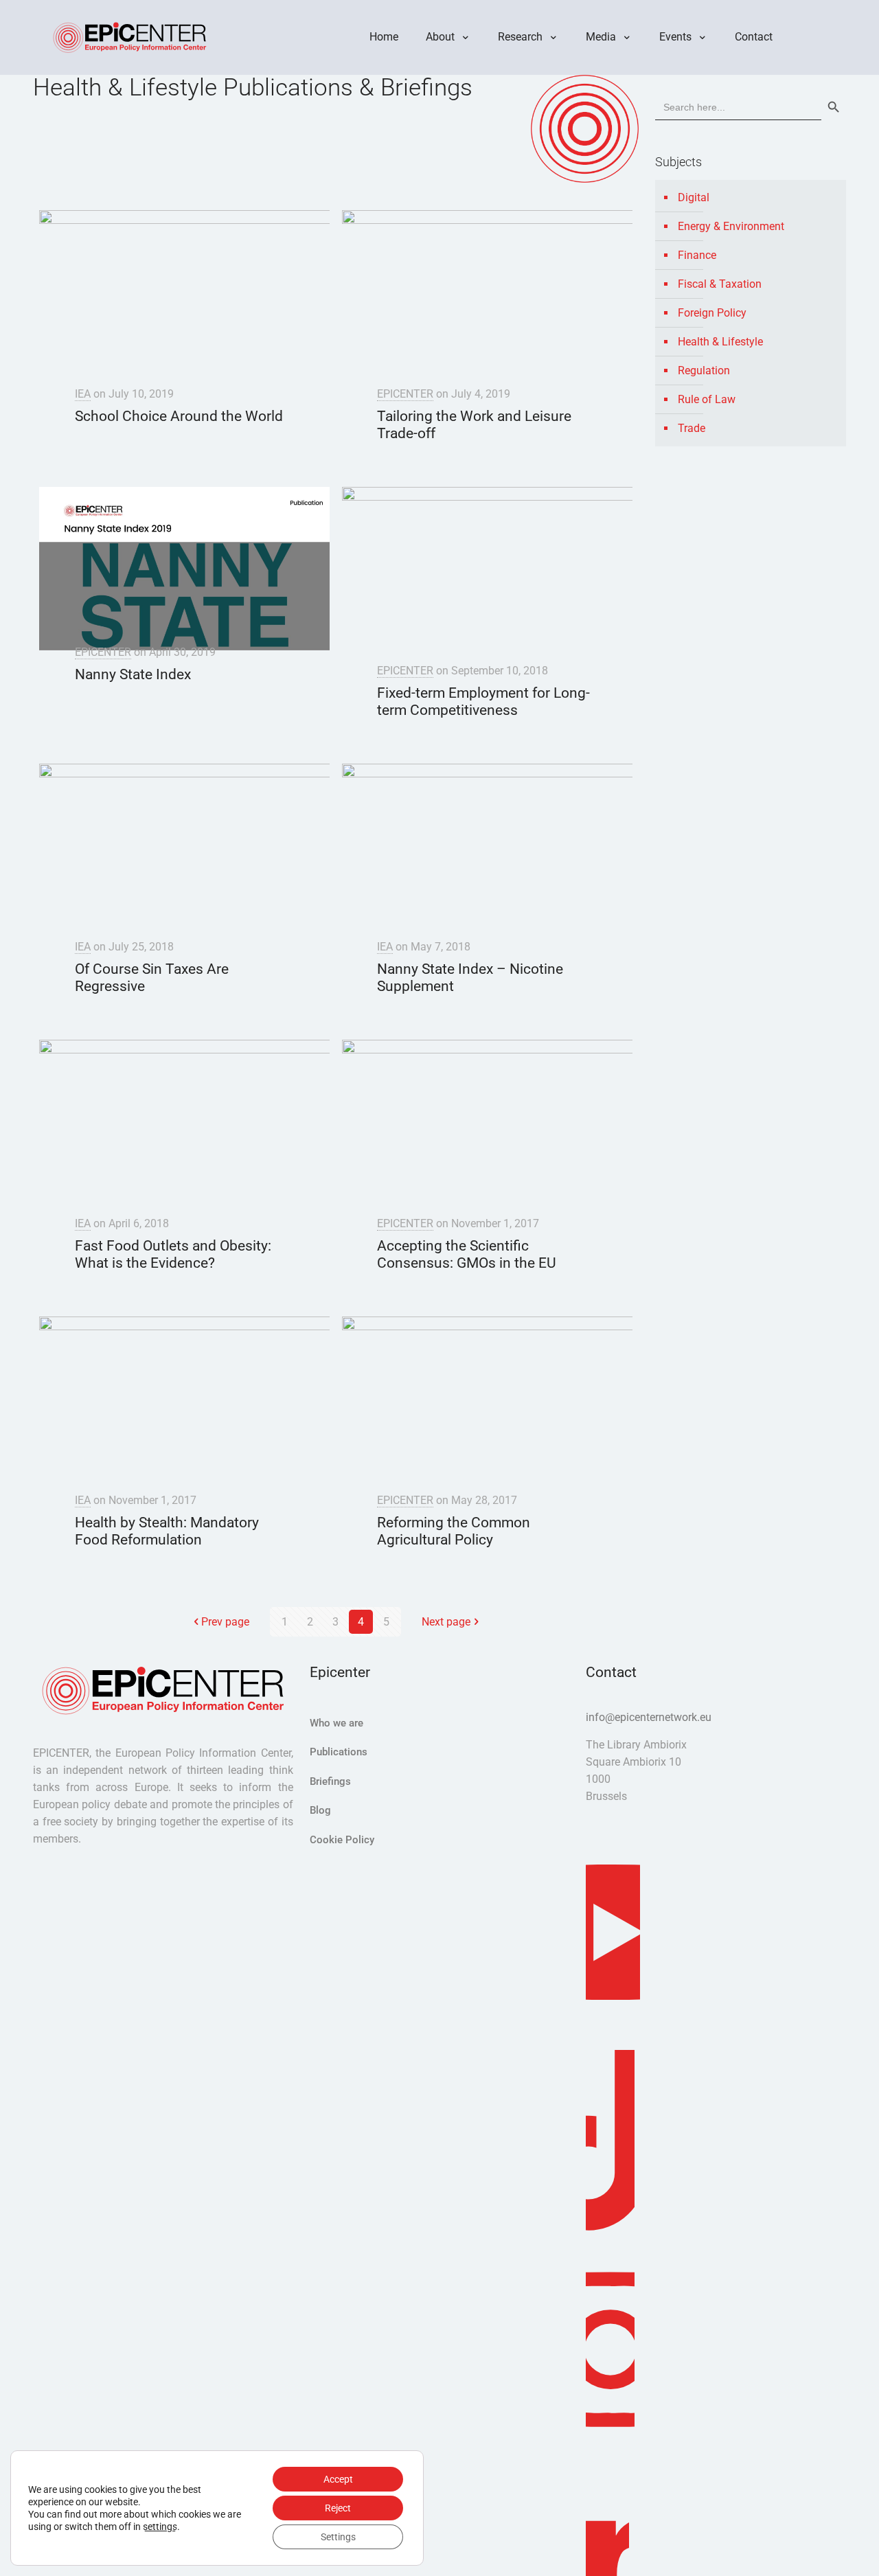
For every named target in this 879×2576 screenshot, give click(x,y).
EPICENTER (405, 394)
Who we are (336, 1723)
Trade (692, 428)
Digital (694, 197)
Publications (339, 1752)
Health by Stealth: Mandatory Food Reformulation (167, 1531)
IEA (83, 394)
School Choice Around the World (179, 416)
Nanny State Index (133, 674)
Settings (338, 2537)
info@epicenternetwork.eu (649, 1717)
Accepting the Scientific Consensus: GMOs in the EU (467, 1254)
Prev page (225, 1622)
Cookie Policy (342, 1840)
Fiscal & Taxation (720, 284)
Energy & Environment (731, 226)
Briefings (330, 1781)
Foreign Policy (712, 313)
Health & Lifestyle (720, 342)
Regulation (704, 371)
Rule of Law (707, 399)
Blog (320, 1810)
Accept (338, 2479)
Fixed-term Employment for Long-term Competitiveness (483, 702)
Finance (697, 255)
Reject (338, 2508)
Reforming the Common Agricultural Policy (454, 1531)
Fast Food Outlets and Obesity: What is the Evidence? (173, 1254)
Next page (446, 1622)
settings (160, 2527)
